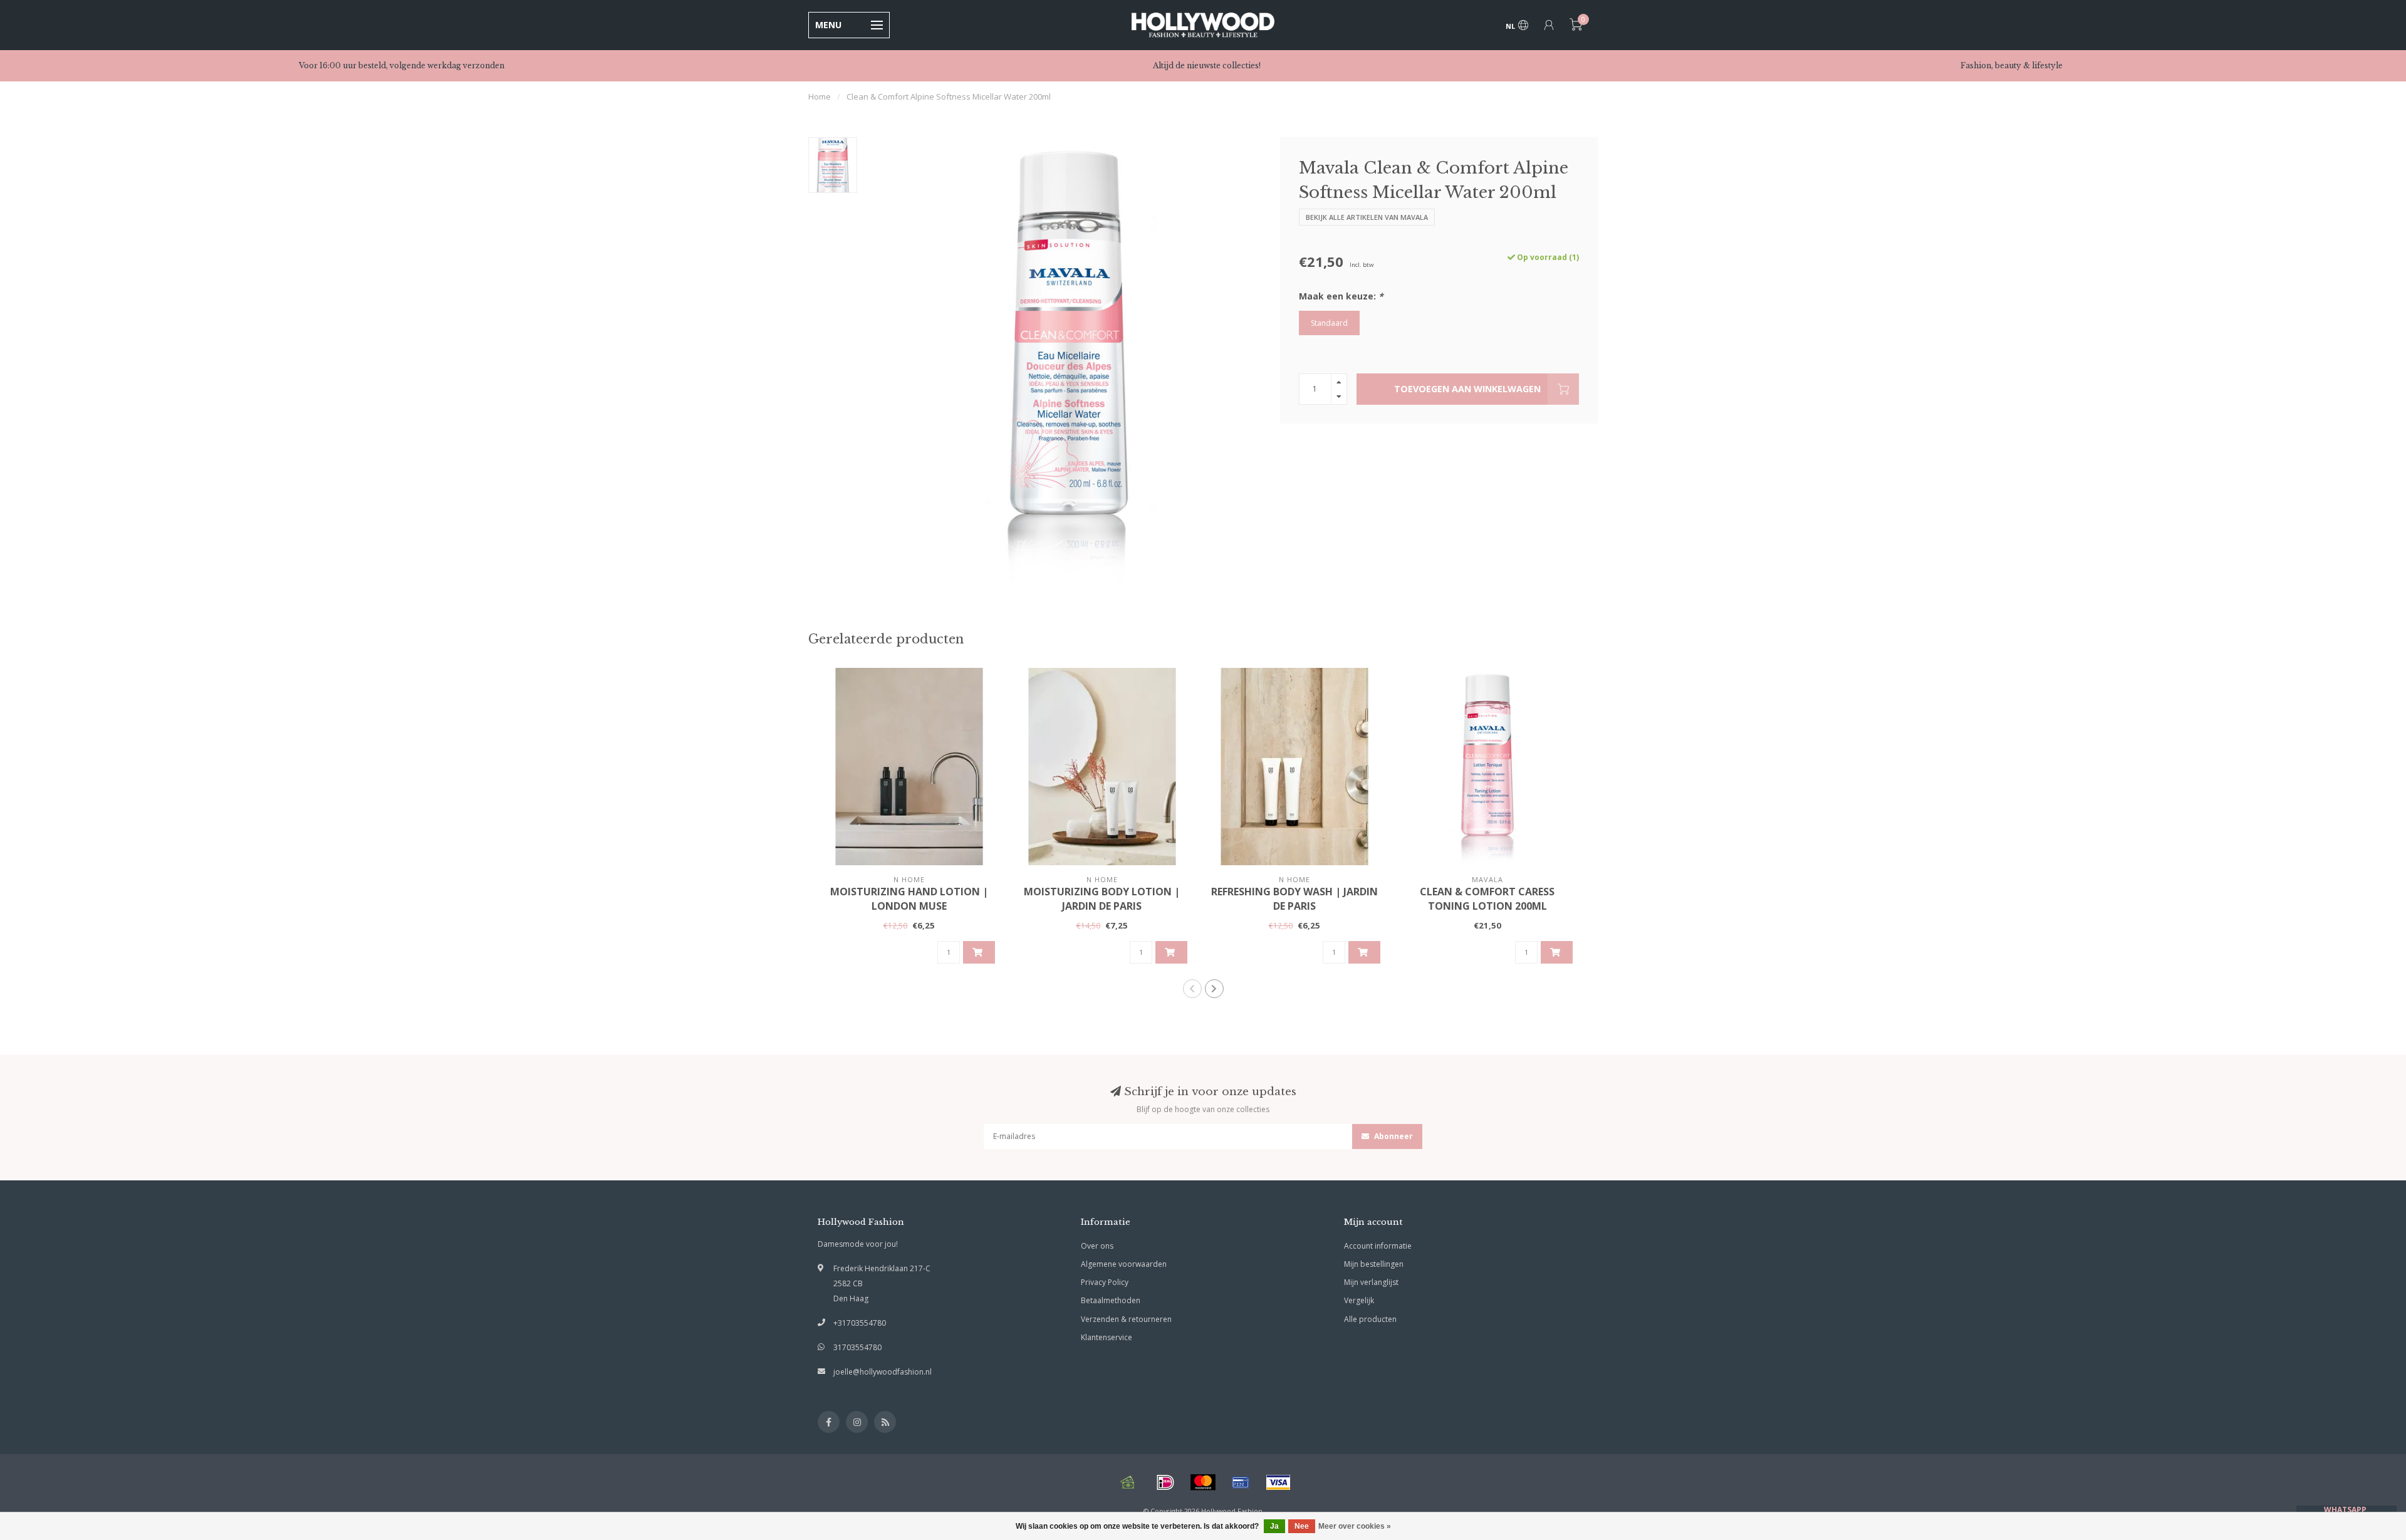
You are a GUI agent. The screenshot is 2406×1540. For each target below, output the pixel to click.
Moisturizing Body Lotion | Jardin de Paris (1102, 899)
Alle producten (1370, 1319)
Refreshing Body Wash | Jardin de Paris (1294, 899)
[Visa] (1278, 1482)
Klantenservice (1107, 1337)
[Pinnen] (1241, 1482)
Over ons (1097, 1246)
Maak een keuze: (1341, 296)
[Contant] (1128, 1482)
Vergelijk (1359, 1300)
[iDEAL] (1165, 1482)
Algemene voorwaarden (1124, 1264)
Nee (1302, 1526)
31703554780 (857, 1347)
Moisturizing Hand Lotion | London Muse (909, 899)
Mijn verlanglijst (1371, 1282)
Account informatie (1378, 1246)
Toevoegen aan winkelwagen (1467, 389)
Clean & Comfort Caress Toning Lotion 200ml (1487, 899)
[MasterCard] (1203, 1482)
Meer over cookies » (1355, 1526)
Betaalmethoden (1111, 1300)
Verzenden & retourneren (1126, 1319)
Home (820, 96)
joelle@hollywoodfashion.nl (883, 1372)
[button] (1192, 989)
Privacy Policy (1105, 1282)
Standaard (1329, 323)
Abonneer (1393, 1136)
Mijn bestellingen (1374, 1264)
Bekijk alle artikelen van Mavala (1367, 217)
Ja (1274, 1526)
